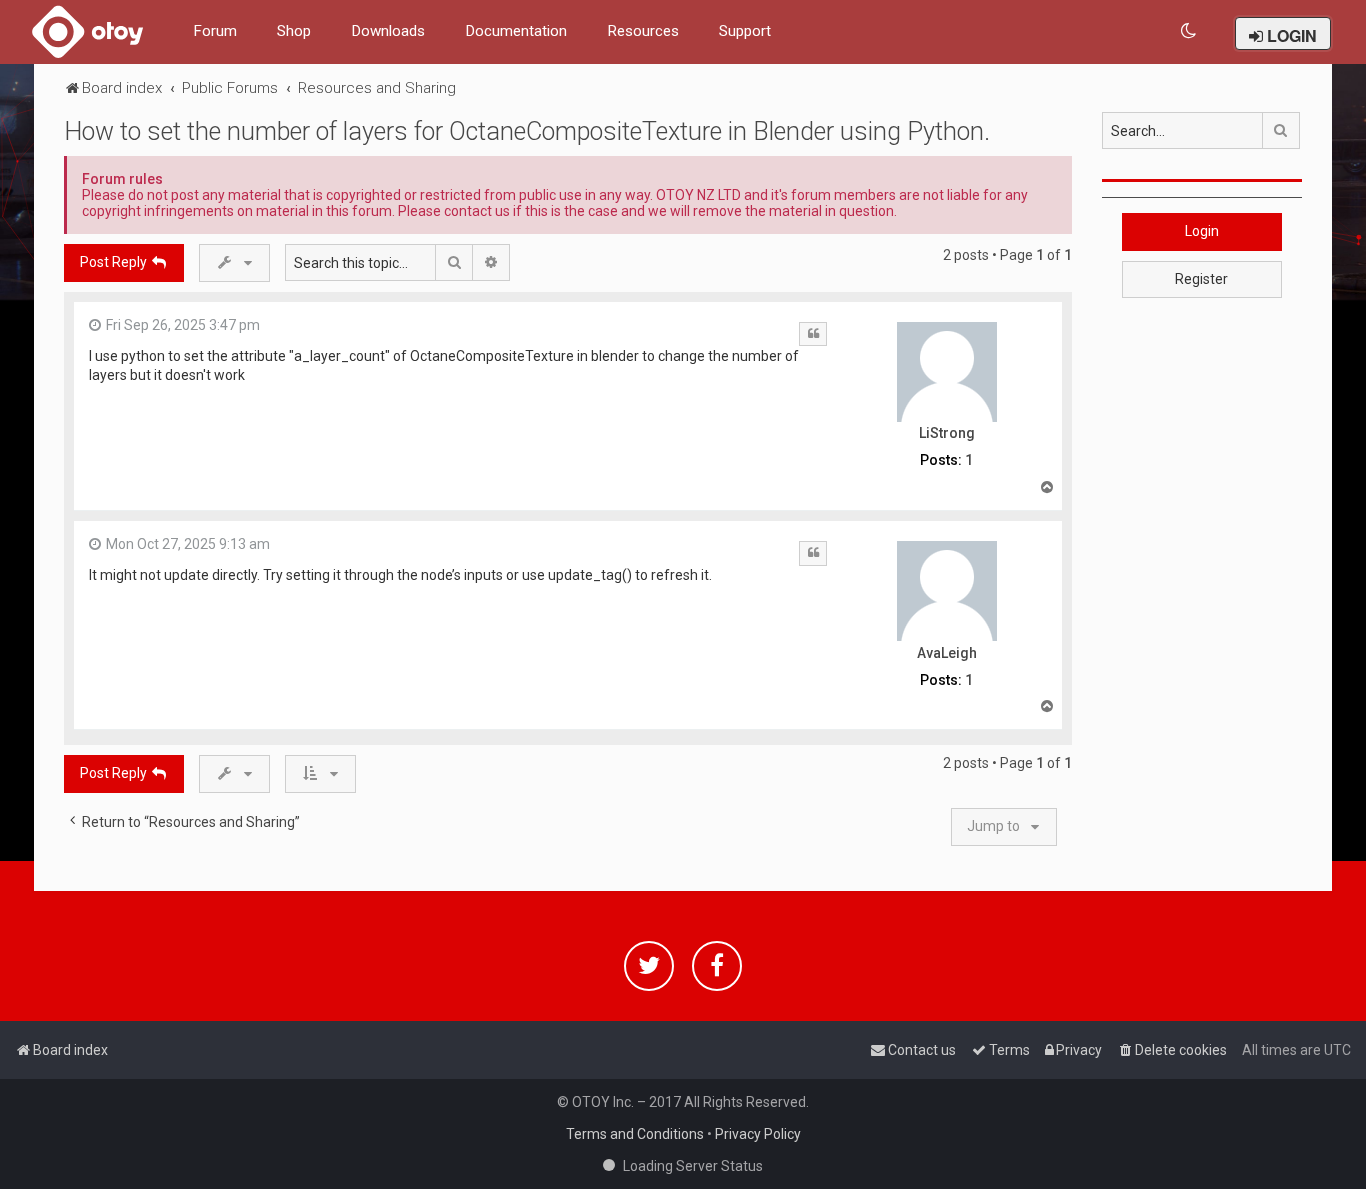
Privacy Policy (758, 1134)
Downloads (388, 31)
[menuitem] (1189, 31)
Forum (215, 31)
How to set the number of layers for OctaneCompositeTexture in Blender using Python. (527, 131)
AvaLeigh (947, 653)
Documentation (516, 31)
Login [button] (1202, 231)
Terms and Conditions (635, 1134)
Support (745, 31)
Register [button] (1201, 279)
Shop (294, 31)
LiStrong (947, 433)
